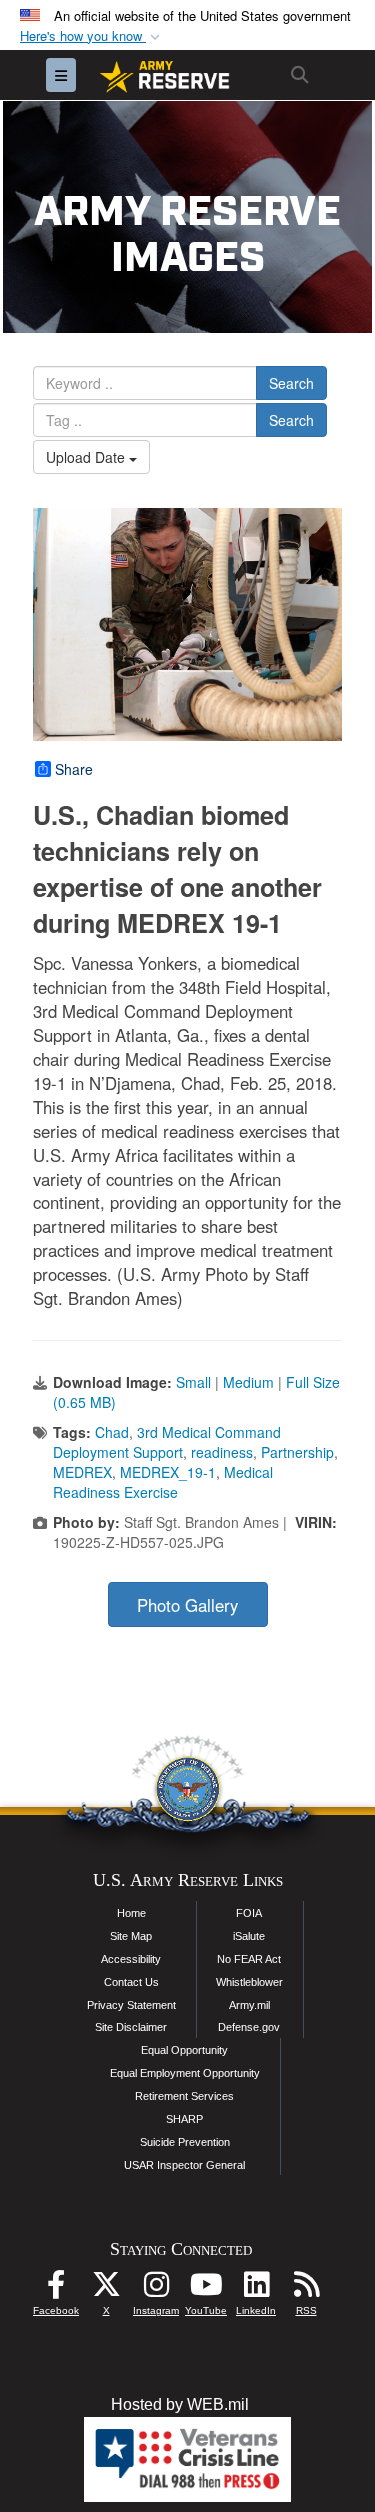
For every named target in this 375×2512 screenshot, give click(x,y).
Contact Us (131, 1982)
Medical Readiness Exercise (163, 1482)
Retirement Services (184, 2096)
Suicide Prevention (185, 2142)
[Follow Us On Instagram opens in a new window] (156, 2289)
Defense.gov (249, 2027)
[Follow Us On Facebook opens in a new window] (56, 2289)
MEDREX (82, 1472)
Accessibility (131, 1959)
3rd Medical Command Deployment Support (167, 1442)
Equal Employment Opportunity (185, 2073)
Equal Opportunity (184, 2050)
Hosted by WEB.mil (180, 2404)
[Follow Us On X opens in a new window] (106, 2289)
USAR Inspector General (184, 2165)
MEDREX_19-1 (168, 1472)
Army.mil (249, 2005)
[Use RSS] (306, 2289)
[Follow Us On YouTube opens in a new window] (206, 2289)
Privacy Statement (131, 2005)
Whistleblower (249, 1982)
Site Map (131, 1936)
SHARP (184, 2119)
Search (291, 383)
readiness (222, 1452)
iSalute (249, 1936)
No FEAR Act (249, 1959)
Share (74, 769)
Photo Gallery (187, 1605)
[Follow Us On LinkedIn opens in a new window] (256, 2289)
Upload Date (87, 457)
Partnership (297, 1452)
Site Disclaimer (131, 2027)
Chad (112, 1432)
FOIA (249, 1913)
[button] (92, 36)
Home (131, 1913)
